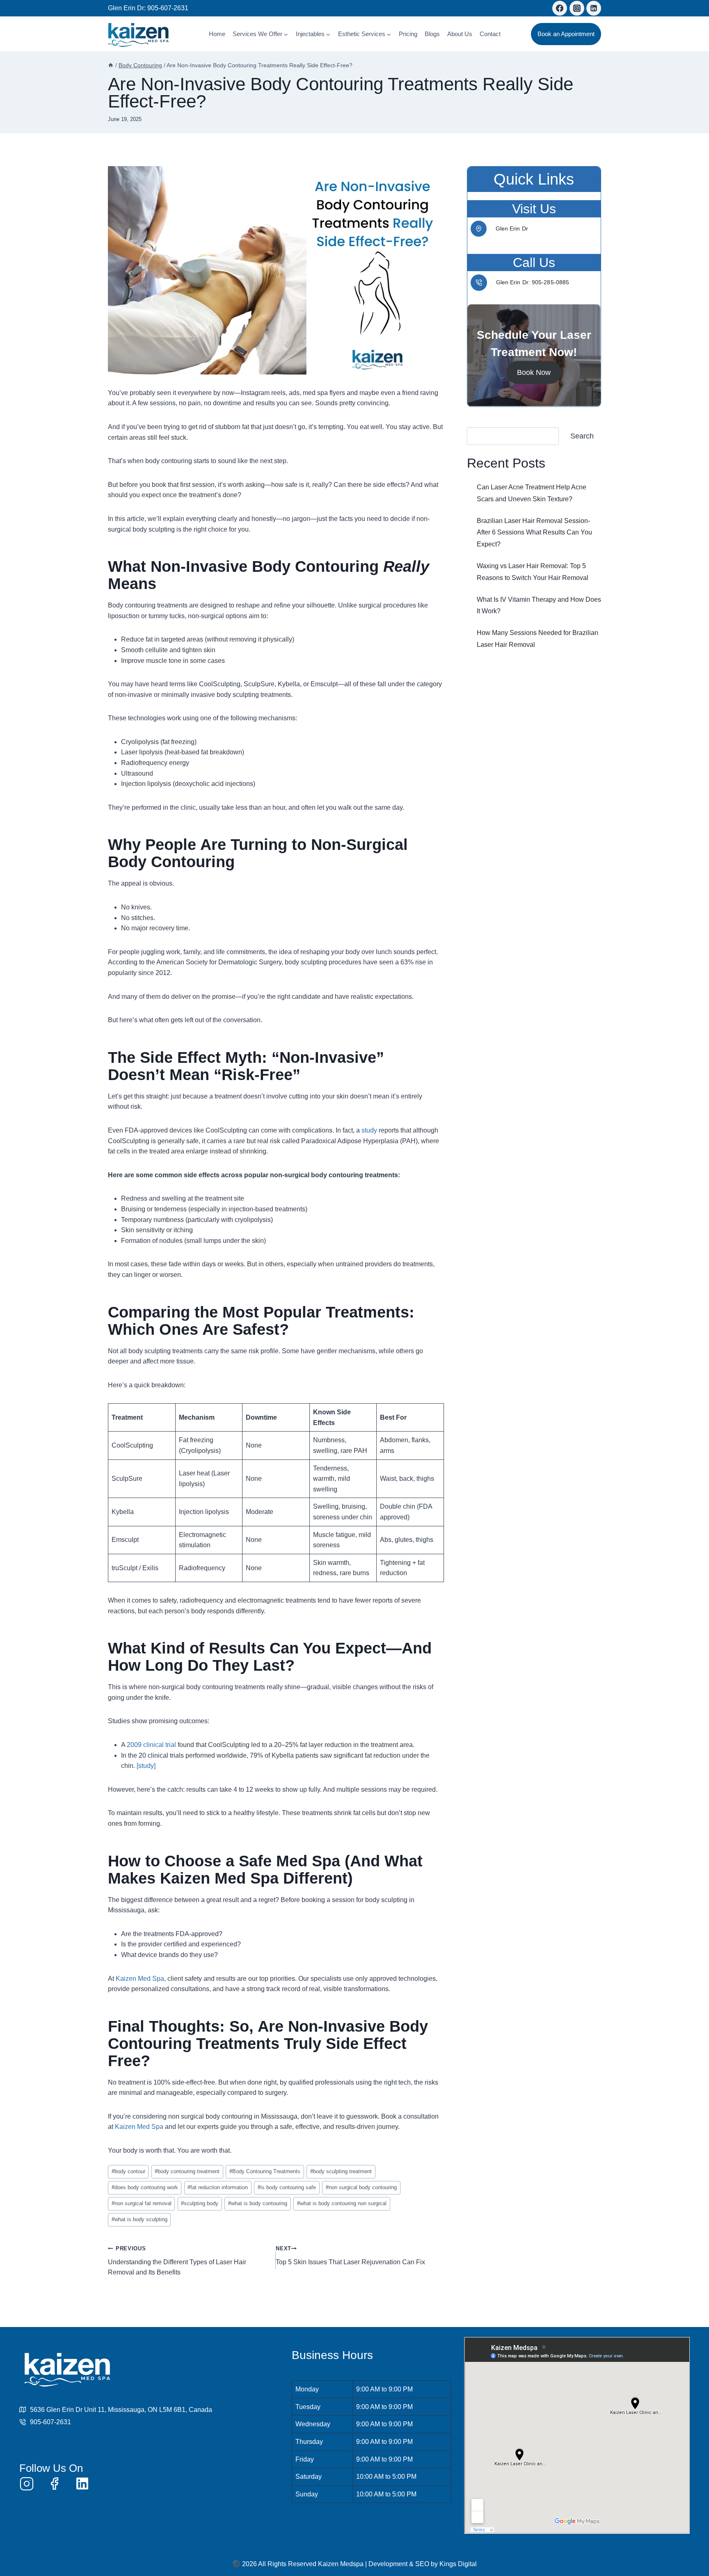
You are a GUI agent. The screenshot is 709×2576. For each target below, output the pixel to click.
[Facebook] (560, 8)
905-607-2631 (168, 8)
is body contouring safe (287, 2187)
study (370, 1130)
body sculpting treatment (341, 2171)
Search (582, 436)
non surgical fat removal (142, 2203)
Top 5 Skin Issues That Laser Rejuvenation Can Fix (350, 2255)
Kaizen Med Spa (140, 1979)
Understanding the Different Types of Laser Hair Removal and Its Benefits (177, 2261)
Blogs (432, 34)
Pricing (408, 34)
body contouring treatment (187, 2171)
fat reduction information (218, 2187)
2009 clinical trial (151, 1745)
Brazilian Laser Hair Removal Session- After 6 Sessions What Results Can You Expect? (534, 532)
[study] (146, 1766)
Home (217, 34)
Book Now (534, 372)
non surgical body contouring (361, 2187)
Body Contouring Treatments (265, 2171)
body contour (128, 2171)
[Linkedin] (594, 8)
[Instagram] (577, 8)
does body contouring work (145, 2187)
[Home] (111, 65)
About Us (460, 34)
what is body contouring (258, 2203)
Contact (490, 34)
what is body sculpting (140, 2219)
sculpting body (200, 2203)
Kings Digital (458, 2564)
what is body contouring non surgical (342, 2203)
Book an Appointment (566, 34)
